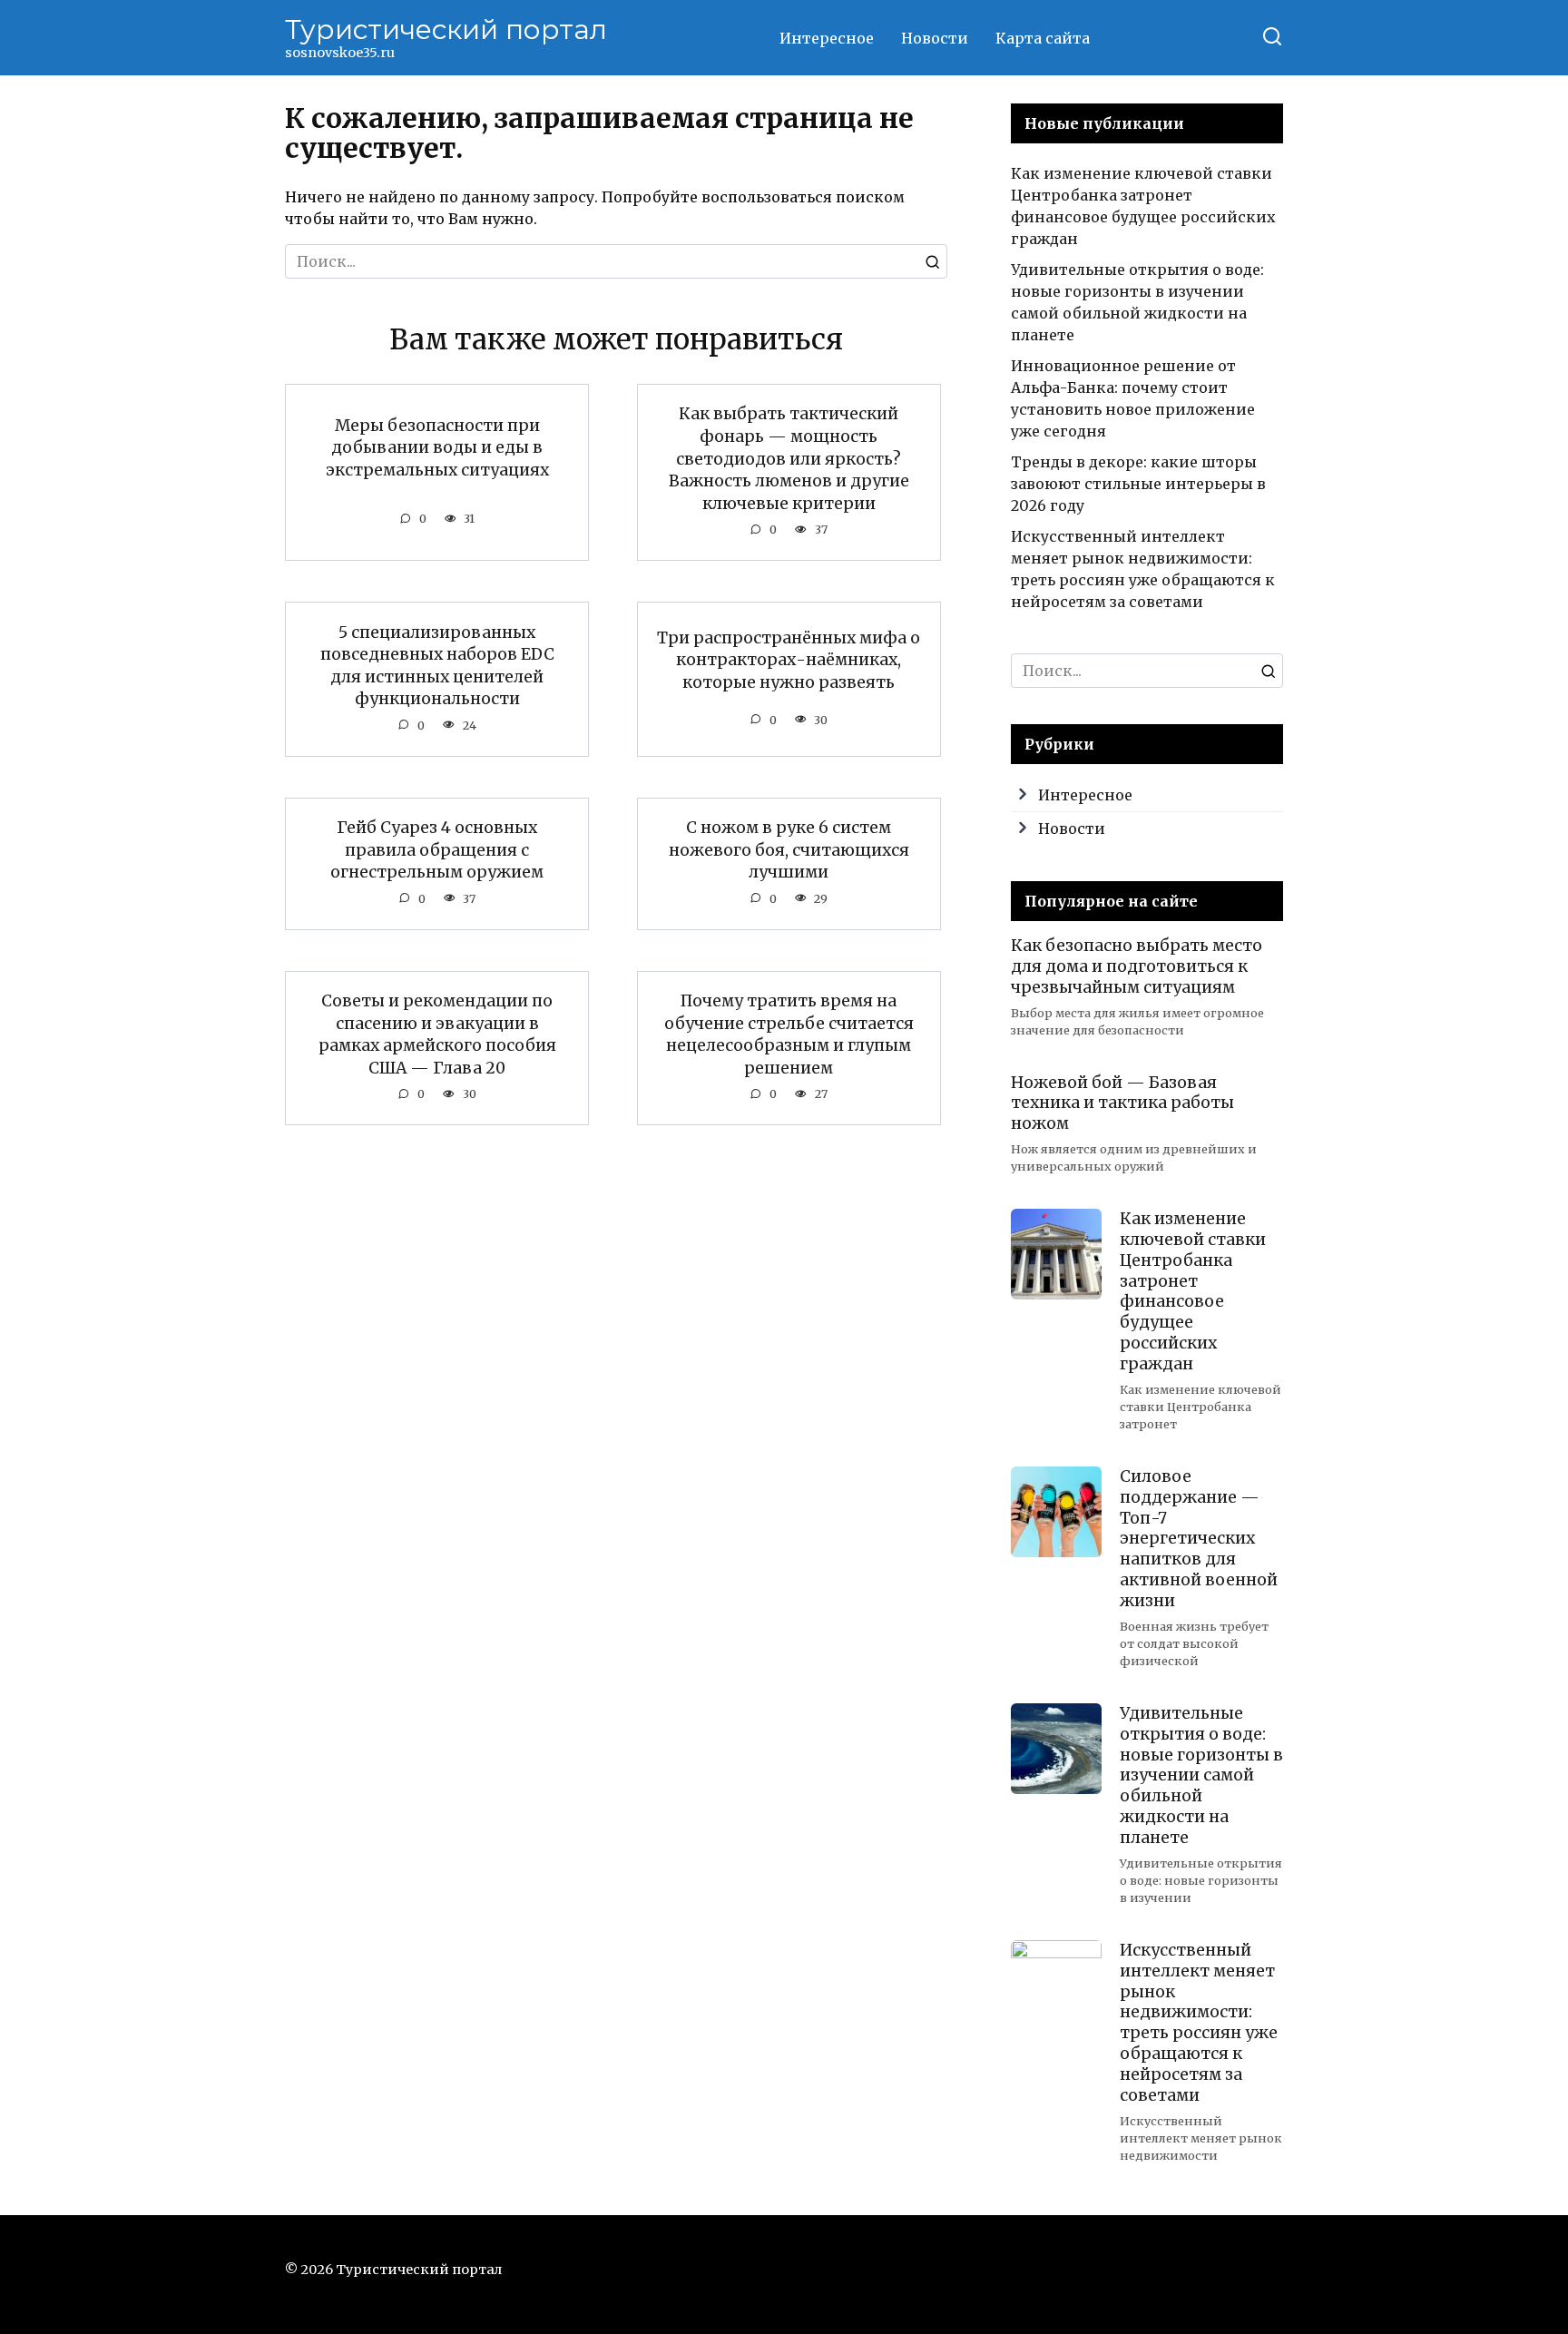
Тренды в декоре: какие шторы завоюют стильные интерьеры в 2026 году (1138, 484)
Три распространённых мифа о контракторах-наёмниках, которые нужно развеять (789, 660)
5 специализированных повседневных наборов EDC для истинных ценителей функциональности (437, 665)
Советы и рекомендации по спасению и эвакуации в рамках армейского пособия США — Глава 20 (437, 1035)
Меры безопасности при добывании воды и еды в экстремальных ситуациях (437, 448)
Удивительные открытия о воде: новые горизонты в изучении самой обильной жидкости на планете (1201, 1775)
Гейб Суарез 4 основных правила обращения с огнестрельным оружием (437, 850)
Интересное (827, 38)
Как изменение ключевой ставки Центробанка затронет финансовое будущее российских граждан (1193, 1291)
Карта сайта (1043, 38)
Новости (935, 38)
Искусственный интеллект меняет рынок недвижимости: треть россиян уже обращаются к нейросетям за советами (1199, 2023)
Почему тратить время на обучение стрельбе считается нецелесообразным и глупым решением (789, 1035)
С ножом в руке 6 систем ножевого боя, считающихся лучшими (789, 850)
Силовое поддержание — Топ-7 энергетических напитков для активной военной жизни (1199, 1539)
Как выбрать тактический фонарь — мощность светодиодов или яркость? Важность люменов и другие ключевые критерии (789, 459)
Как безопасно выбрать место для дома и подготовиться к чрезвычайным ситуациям (1137, 966)
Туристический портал (446, 29)
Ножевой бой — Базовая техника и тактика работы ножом (1122, 1103)
